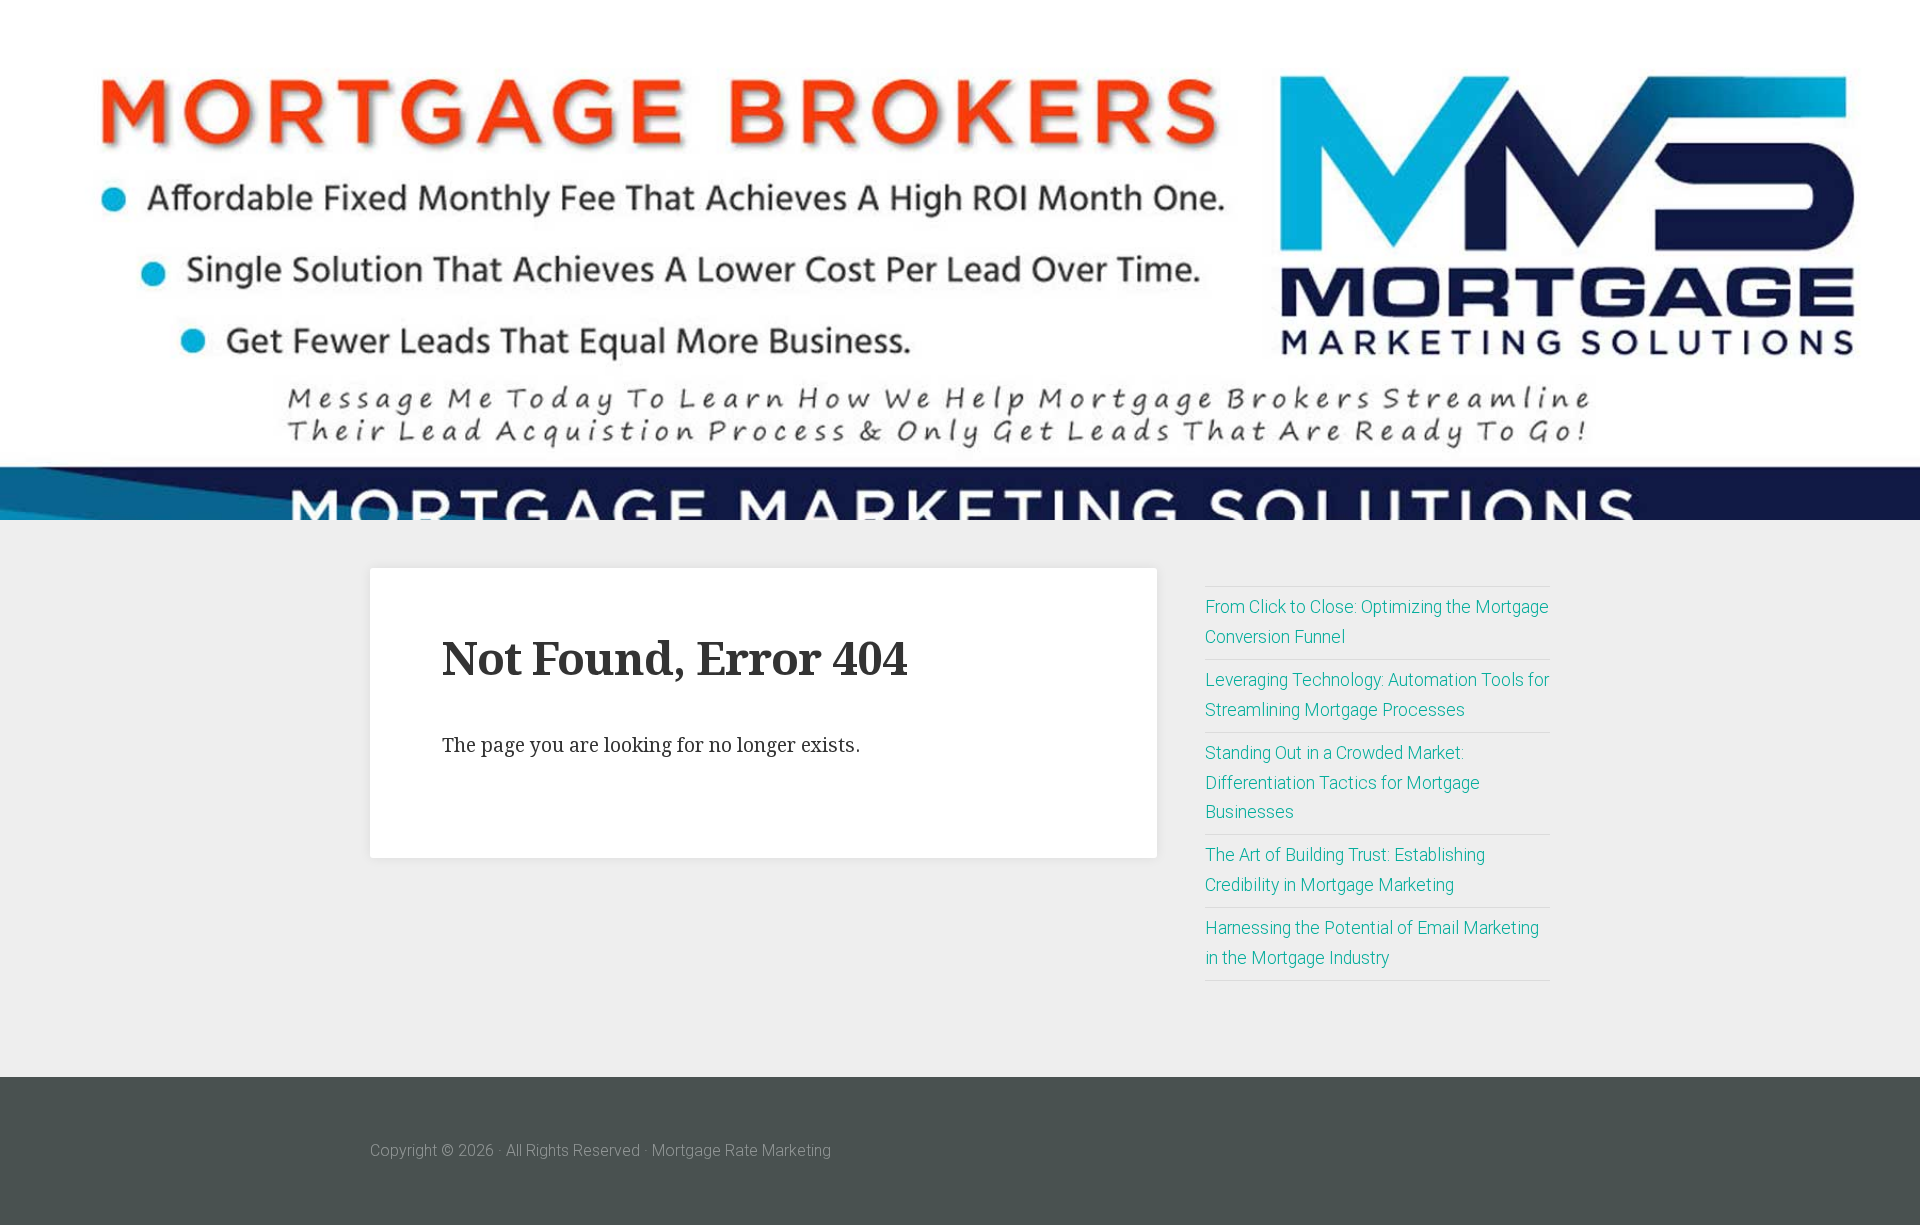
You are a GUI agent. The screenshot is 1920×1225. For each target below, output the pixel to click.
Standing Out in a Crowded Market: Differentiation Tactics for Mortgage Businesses (1342, 783)
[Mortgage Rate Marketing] (960, 260)
